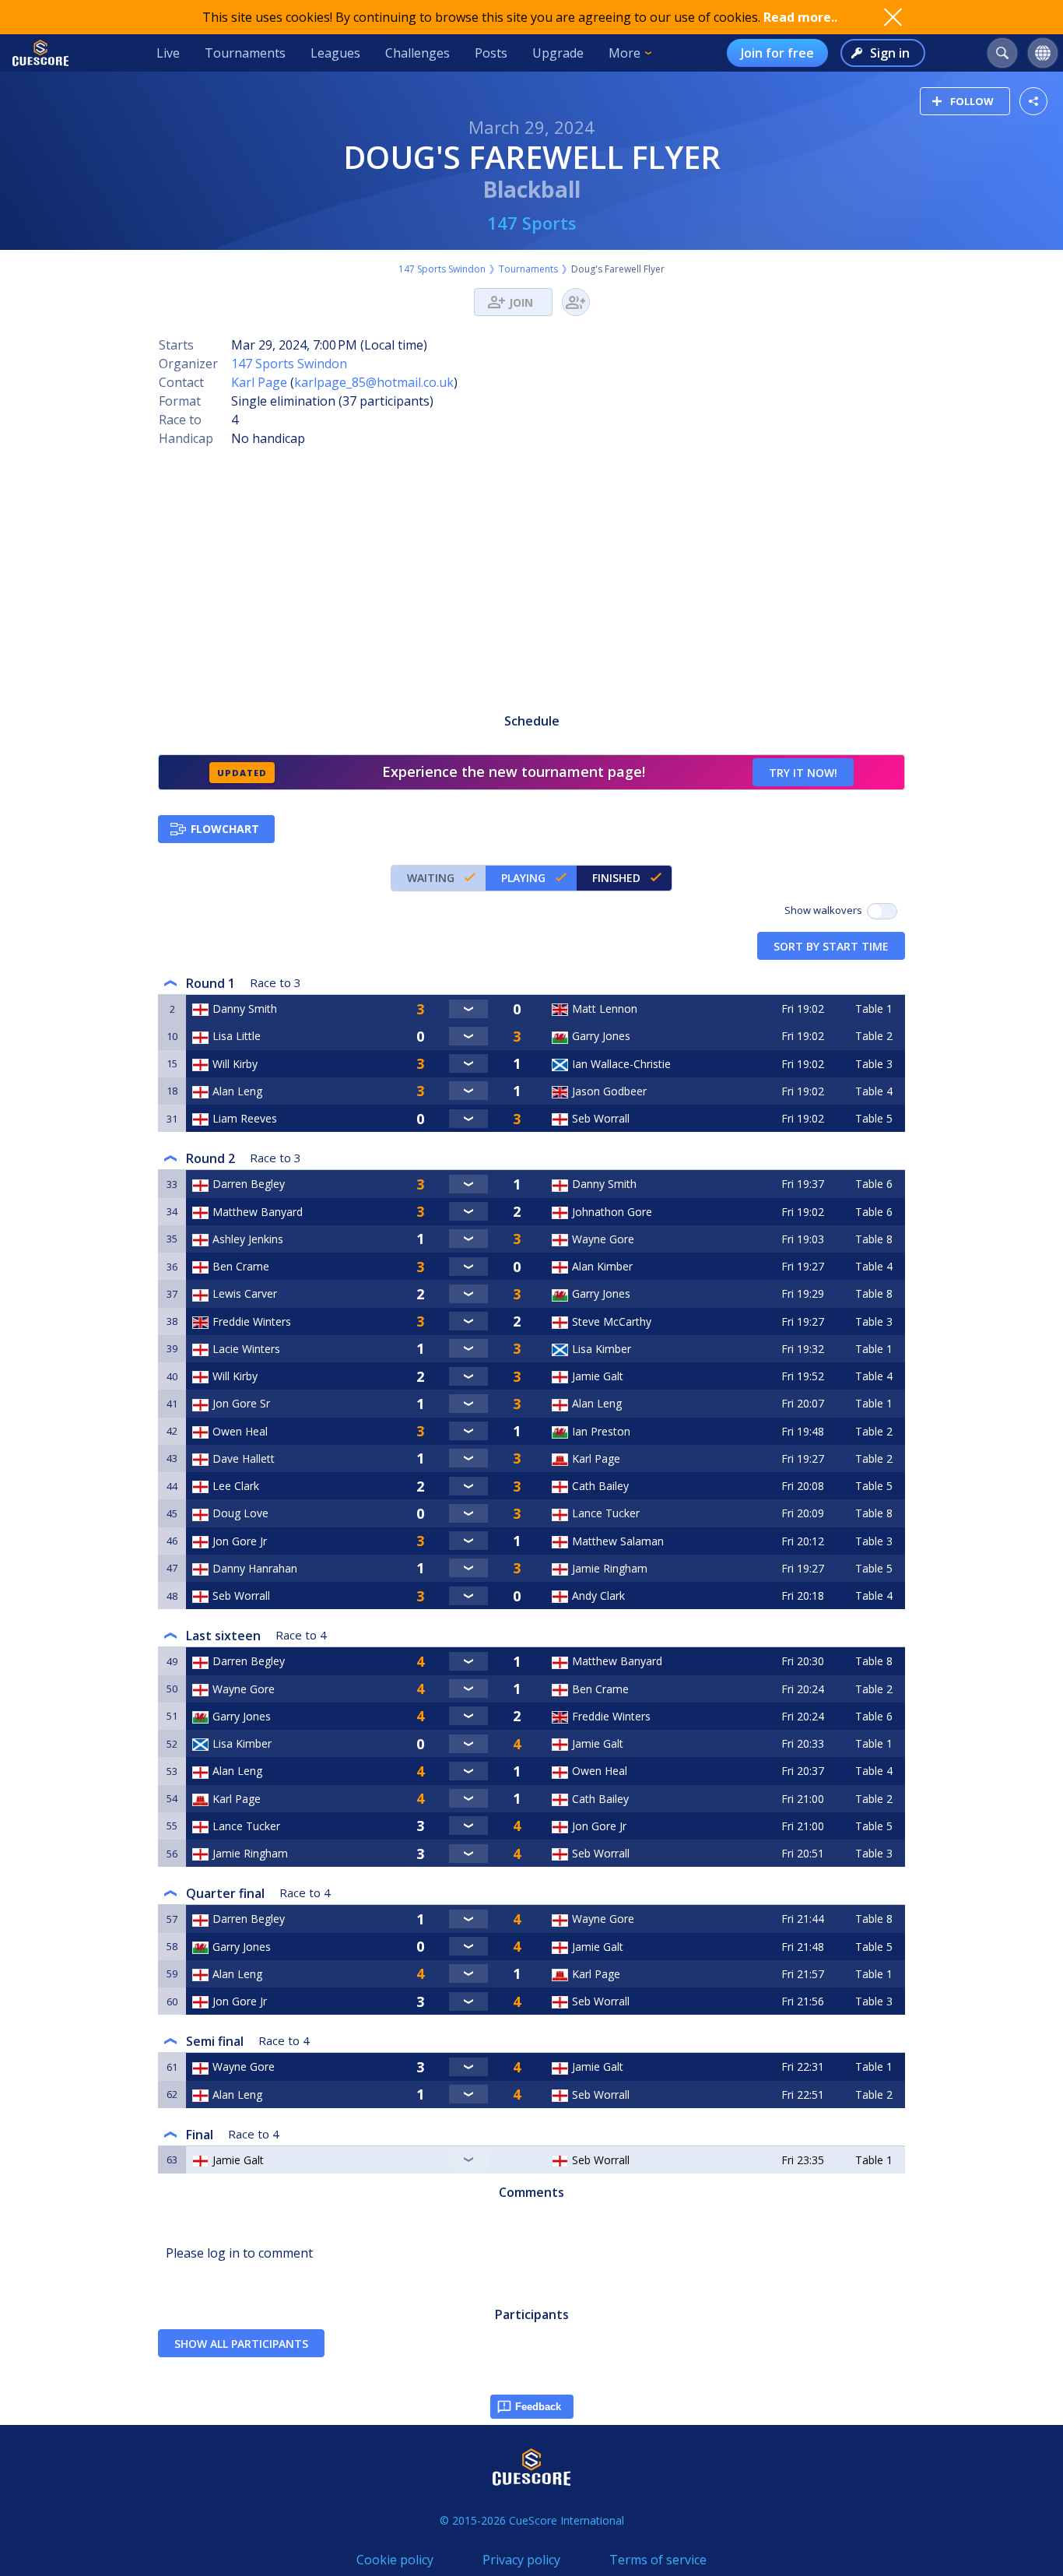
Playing (523, 878)
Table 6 (874, 1184)
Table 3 (874, 1064)
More (624, 53)
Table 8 (874, 1239)
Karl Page (259, 382)
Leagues (335, 53)
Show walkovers (826, 910)
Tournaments (245, 53)
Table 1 (874, 1009)
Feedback (538, 2407)
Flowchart (225, 829)
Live (168, 53)
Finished (616, 878)
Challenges (417, 53)
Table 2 (874, 1036)
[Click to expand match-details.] (468, 1009)
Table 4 (874, 1091)
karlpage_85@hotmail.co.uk (374, 382)
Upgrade (558, 53)
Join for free (777, 53)
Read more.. (800, 17)
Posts (491, 53)
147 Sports (532, 223)
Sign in (890, 53)
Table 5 (874, 1118)
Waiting (431, 878)
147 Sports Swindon (442, 269)
